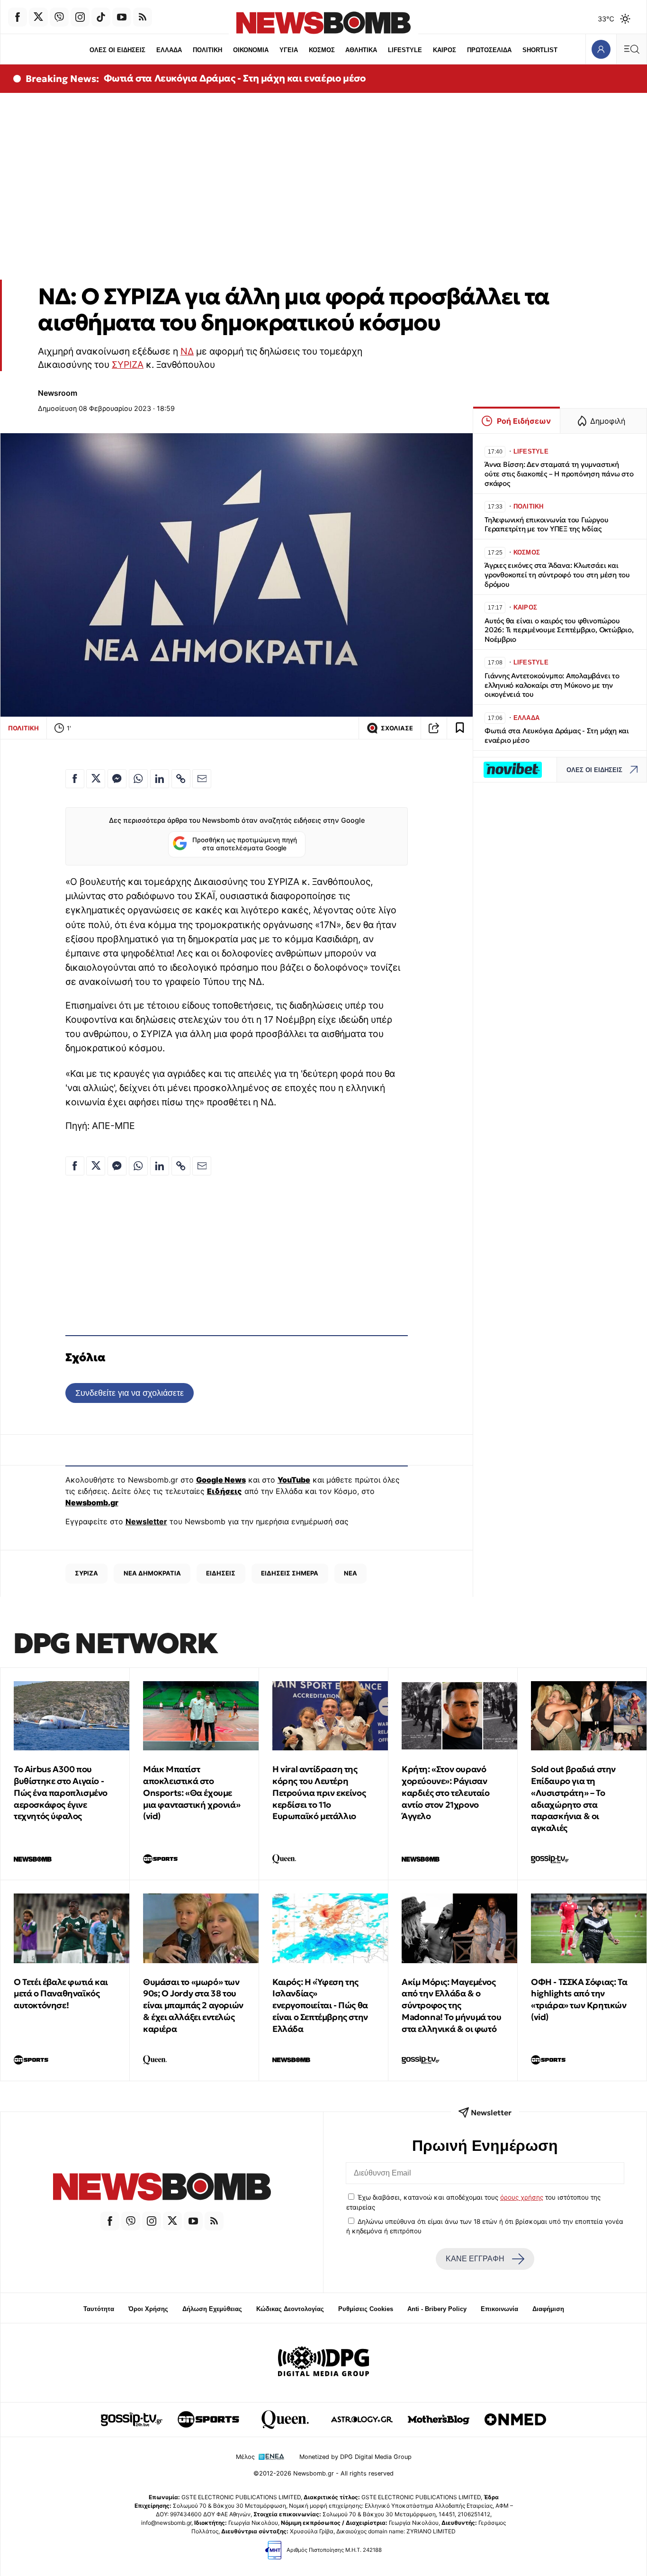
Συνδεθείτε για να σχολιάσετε (130, 1393)
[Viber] (59, 17)
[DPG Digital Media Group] (323, 2363)
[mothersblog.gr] (439, 2420)
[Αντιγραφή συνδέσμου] (434, 728)
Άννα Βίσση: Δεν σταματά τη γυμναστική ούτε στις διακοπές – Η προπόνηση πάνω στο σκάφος (559, 474)
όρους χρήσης (522, 2197)
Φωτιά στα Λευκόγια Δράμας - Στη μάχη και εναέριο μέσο (235, 78)
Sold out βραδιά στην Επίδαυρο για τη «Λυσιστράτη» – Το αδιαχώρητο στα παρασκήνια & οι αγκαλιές (573, 1798)
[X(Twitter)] (38, 17)
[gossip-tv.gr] (132, 2420)
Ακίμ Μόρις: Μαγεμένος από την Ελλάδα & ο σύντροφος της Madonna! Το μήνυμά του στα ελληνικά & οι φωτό (451, 2005)
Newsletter (146, 1521)
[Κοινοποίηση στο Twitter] (96, 779)
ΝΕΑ (350, 1573)
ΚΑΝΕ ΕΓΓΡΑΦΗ (475, 2259)
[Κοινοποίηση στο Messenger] (117, 779)
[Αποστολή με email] (202, 779)
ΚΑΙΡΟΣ (445, 50)
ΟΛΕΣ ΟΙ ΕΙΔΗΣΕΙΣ (117, 50)
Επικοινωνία (499, 2309)
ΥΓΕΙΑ (289, 50)
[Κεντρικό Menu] (631, 49)
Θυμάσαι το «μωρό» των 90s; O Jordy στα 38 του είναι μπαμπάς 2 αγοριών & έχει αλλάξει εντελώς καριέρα (193, 2005)
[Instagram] (80, 17)
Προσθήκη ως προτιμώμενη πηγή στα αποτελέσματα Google (245, 844)
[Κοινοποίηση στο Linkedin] (160, 779)
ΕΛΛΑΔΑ (169, 50)
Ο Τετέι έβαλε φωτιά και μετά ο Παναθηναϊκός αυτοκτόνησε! (61, 1994)
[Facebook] (18, 17)
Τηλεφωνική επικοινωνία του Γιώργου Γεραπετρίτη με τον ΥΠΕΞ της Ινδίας (546, 524)
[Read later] (460, 728)
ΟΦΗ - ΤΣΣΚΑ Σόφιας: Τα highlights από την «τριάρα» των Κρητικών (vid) (579, 1999)
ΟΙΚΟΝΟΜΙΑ (251, 50)
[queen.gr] (285, 2420)
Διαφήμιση (548, 2309)
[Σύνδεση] (601, 49)
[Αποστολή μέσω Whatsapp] (138, 779)
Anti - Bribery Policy (437, 2309)
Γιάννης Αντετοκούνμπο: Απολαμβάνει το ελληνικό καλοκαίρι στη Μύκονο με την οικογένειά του (552, 685)
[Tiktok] (101, 17)
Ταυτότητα (99, 2309)
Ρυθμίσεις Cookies (366, 2309)
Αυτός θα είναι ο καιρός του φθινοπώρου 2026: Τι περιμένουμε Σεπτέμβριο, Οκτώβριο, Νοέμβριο (559, 630)
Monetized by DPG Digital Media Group (355, 2457)
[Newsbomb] (162, 2188)
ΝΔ (187, 351)
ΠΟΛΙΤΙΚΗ (207, 50)
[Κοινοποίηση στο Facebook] (75, 779)
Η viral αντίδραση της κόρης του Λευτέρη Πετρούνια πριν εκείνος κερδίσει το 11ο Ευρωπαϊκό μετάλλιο (319, 1793)
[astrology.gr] (362, 2420)
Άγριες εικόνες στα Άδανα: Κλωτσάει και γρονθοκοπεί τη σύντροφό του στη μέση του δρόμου (557, 575)
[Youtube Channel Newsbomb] (122, 17)
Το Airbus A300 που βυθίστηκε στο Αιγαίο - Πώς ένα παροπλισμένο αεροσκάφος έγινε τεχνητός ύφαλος (61, 1793)
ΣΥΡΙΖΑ (128, 364)
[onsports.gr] (208, 2420)
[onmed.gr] (515, 2420)
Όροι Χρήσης (148, 2309)
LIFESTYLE (405, 50)
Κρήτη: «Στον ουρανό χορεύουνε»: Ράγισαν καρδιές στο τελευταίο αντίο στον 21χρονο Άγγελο (446, 1793)
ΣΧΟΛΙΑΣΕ (397, 728)
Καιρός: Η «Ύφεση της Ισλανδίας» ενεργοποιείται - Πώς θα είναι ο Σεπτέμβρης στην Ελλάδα (320, 2005)
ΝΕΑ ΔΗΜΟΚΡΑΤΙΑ (152, 1573)
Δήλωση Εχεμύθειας (212, 2309)
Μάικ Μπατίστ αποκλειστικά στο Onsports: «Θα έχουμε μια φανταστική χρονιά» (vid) (192, 1793)
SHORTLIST (540, 50)
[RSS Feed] (143, 17)
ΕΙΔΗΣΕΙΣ (221, 1573)
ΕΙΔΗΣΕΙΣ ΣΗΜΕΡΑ (290, 1573)
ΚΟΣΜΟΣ (322, 50)
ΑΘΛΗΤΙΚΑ (361, 50)
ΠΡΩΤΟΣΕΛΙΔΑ (489, 50)
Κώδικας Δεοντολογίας (290, 2309)
